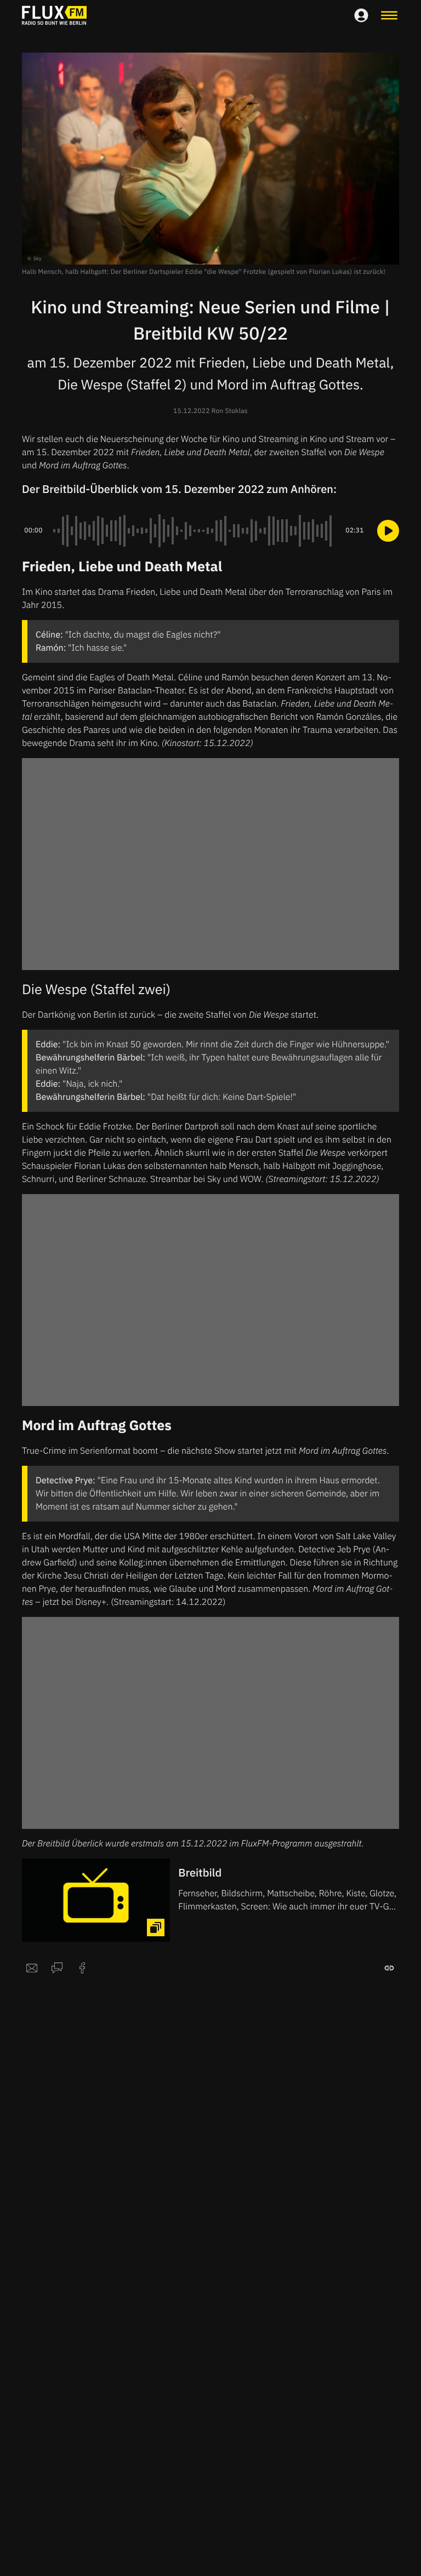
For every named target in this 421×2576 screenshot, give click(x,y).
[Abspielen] (388, 531)
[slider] (194, 531)
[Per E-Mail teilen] (32, 1968)
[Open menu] (389, 15)
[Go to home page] (54, 15)
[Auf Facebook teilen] (82, 1968)
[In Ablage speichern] (389, 1968)
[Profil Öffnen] (361, 15)
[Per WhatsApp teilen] (57, 1968)
